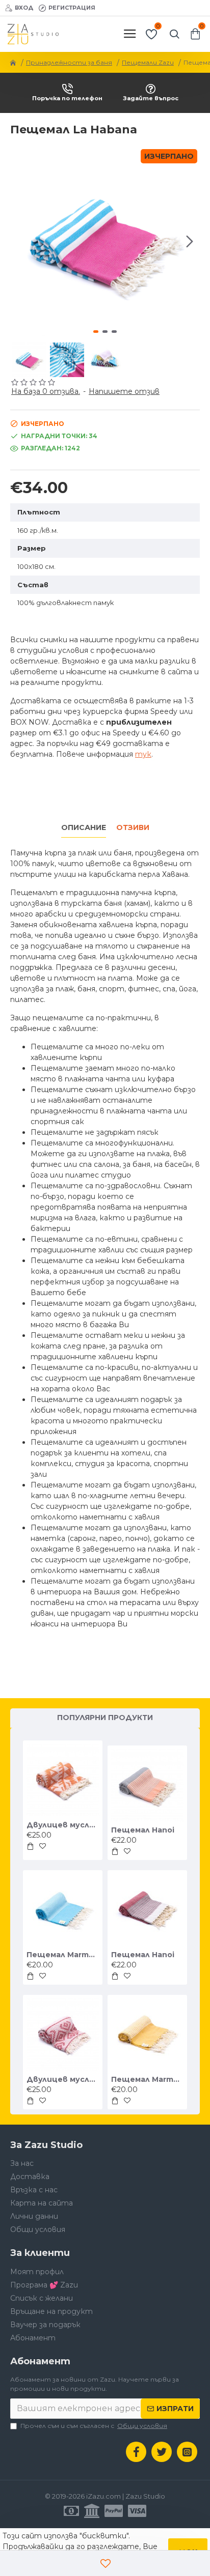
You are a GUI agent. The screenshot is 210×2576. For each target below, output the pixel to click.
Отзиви (133, 828)
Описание (84, 828)
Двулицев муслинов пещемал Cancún (63, 2079)
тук (143, 754)
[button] (20, 241)
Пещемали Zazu (148, 62)
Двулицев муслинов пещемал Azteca (63, 1825)
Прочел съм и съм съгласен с (94, 2426)
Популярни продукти (105, 1718)
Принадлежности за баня (69, 62)
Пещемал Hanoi (143, 1830)
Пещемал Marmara (63, 1955)
